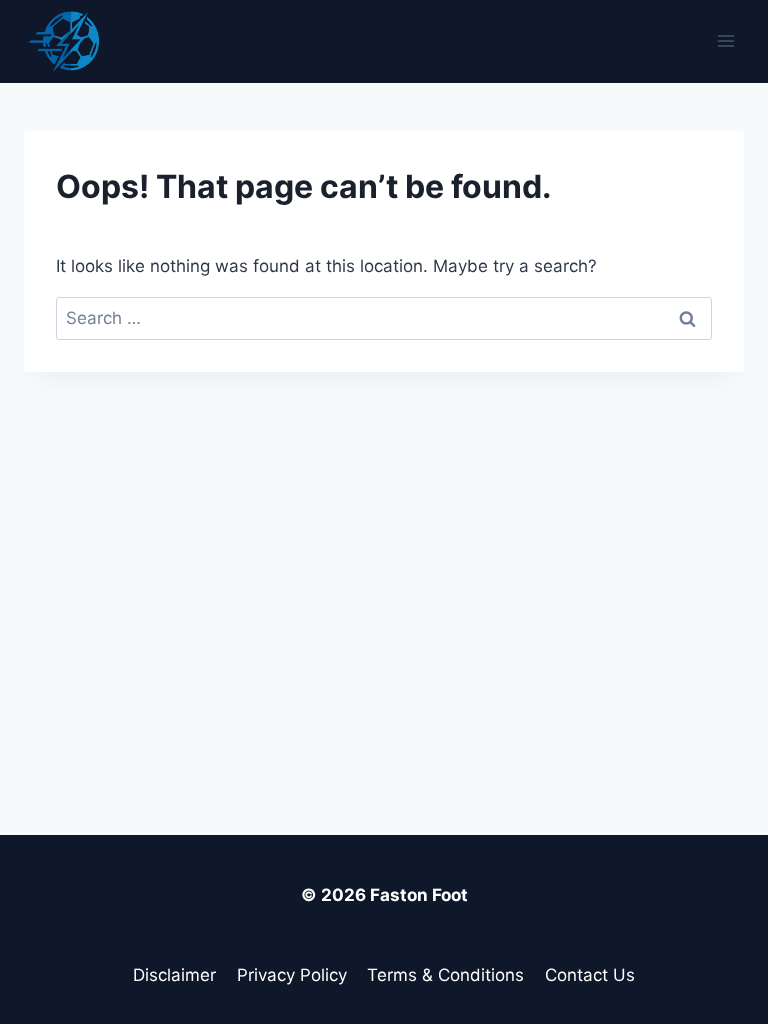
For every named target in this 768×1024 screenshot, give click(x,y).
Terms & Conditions (445, 975)
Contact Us (590, 975)
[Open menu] (725, 41)
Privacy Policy (292, 975)
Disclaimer (174, 975)
